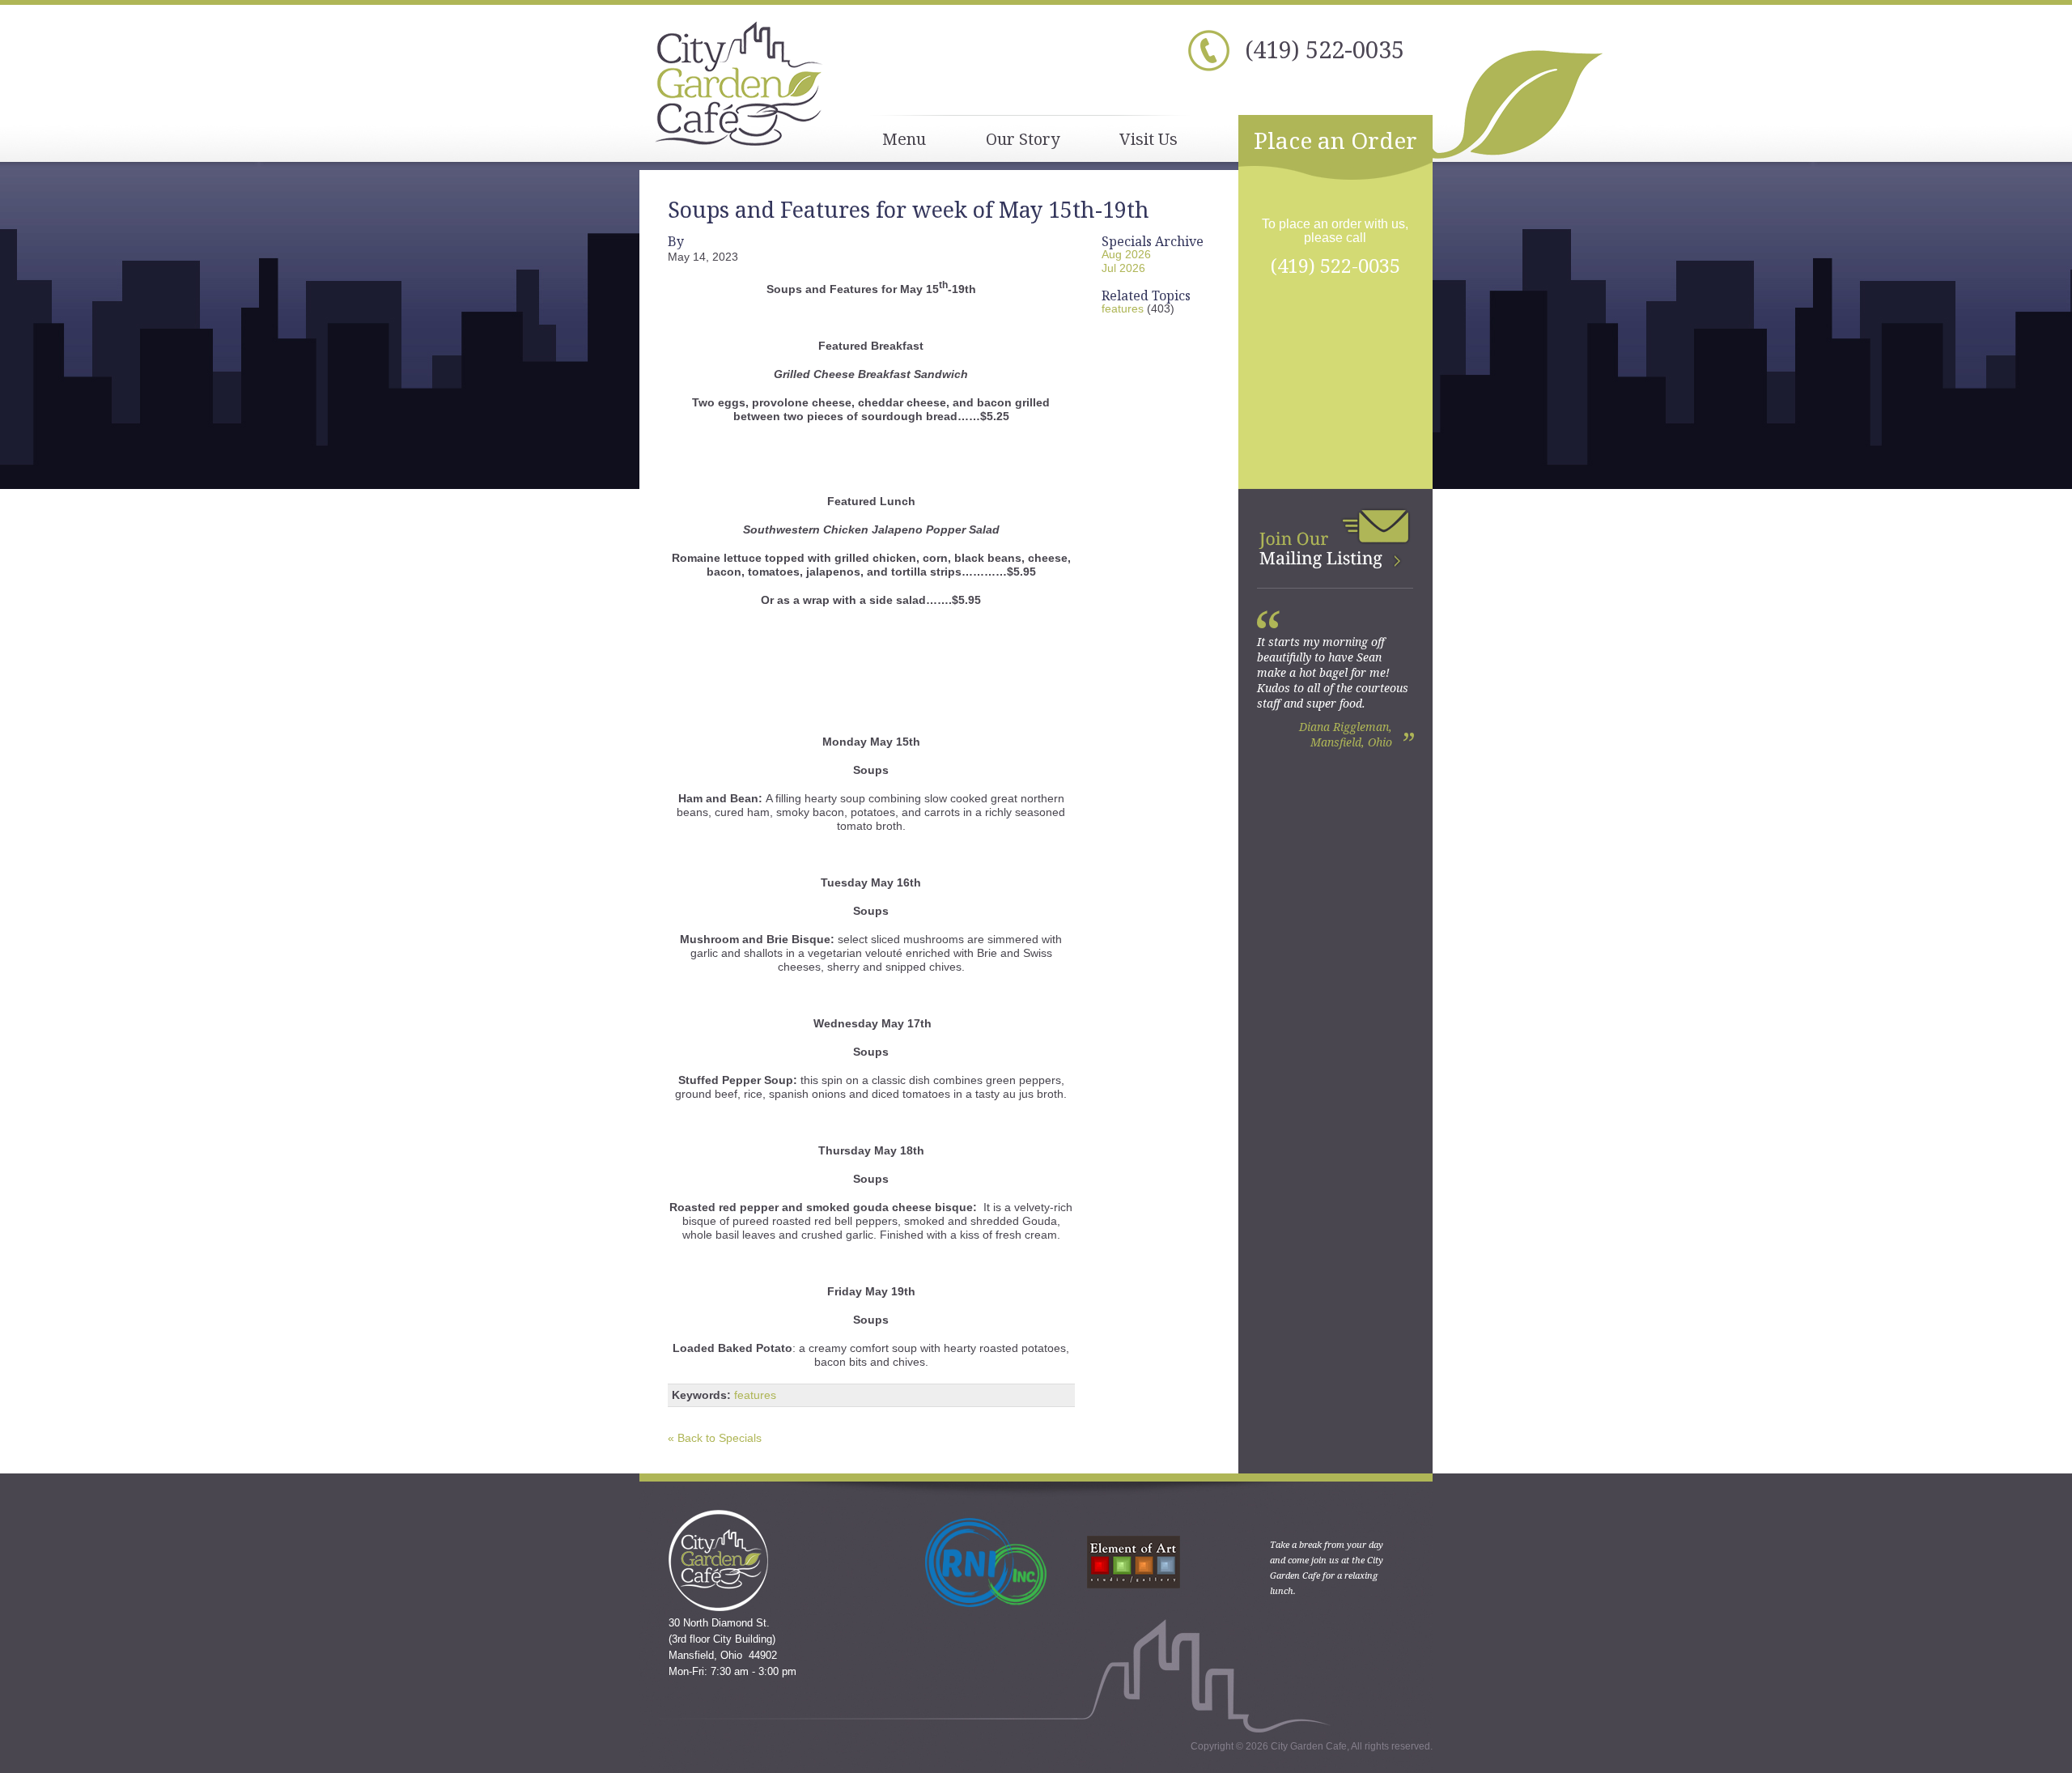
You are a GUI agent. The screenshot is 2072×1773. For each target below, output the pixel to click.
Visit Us (1149, 139)
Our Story (1023, 139)
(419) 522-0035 (1325, 49)
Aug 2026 (1126, 254)
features (755, 1395)
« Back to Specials (715, 1438)
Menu (904, 139)
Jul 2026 (1123, 268)
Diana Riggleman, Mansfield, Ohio (1346, 734)
